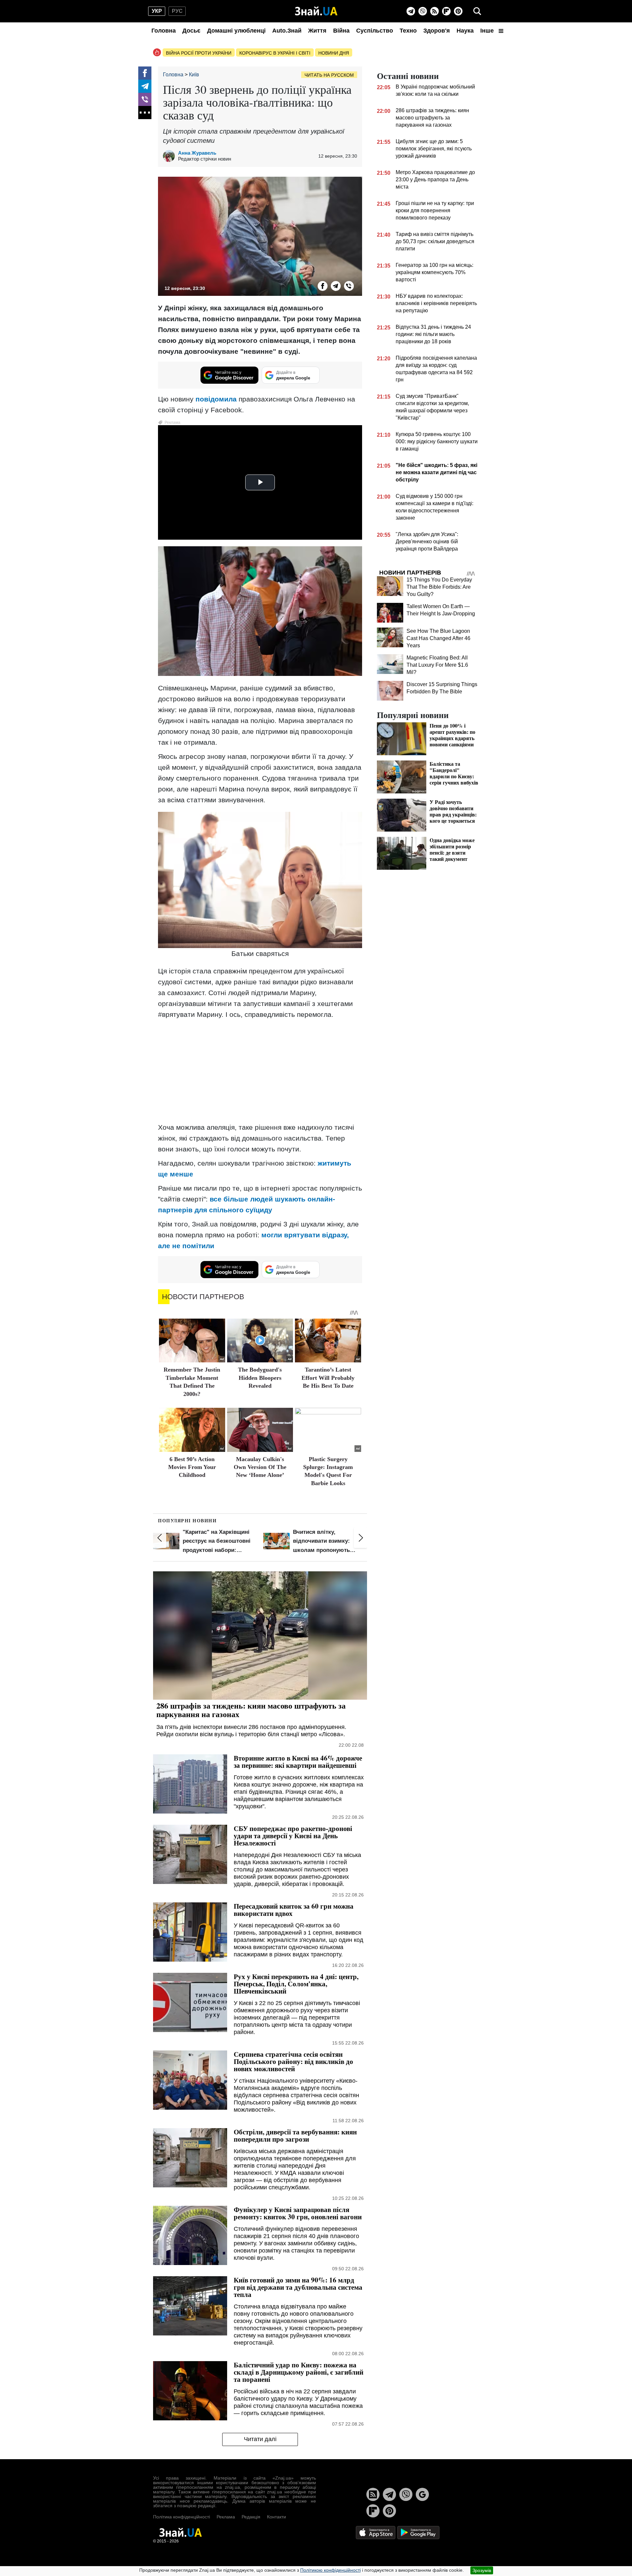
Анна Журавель (197, 153)
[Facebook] (145, 73)
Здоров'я (437, 31)
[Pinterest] (458, 11)
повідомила (216, 399)
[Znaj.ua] (316, 11)
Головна (164, 31)
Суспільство (375, 31)
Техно (408, 31)
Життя (317, 31)
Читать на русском (329, 75)
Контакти (276, 2517)
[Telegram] (411, 11)
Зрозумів (482, 2570)
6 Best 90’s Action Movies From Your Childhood (192, 1467)
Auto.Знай (287, 31)
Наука (465, 31)
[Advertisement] (260, 1071)
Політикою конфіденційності (330, 2570)
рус (177, 11)
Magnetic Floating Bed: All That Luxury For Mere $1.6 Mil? (437, 665)
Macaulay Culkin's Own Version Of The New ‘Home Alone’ (260, 1467)
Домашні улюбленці (236, 31)
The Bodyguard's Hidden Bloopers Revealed (260, 1378)
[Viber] (423, 11)
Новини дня (334, 53)
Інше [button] (488, 31)
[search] (477, 11)
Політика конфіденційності (182, 2517)
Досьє (191, 31)
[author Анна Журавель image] (171, 156)
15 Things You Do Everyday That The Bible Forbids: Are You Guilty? (439, 587)
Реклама (226, 2517)
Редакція (251, 2517)
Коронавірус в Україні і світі (275, 53)
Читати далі (260, 2439)
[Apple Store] (376, 2532)
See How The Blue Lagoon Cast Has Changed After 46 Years (438, 638)
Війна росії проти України (199, 53)
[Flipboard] (446, 11)
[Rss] (434, 11)
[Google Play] (418, 2532)
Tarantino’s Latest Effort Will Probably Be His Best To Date (328, 1378)
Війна (341, 31)
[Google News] (422, 2494)
